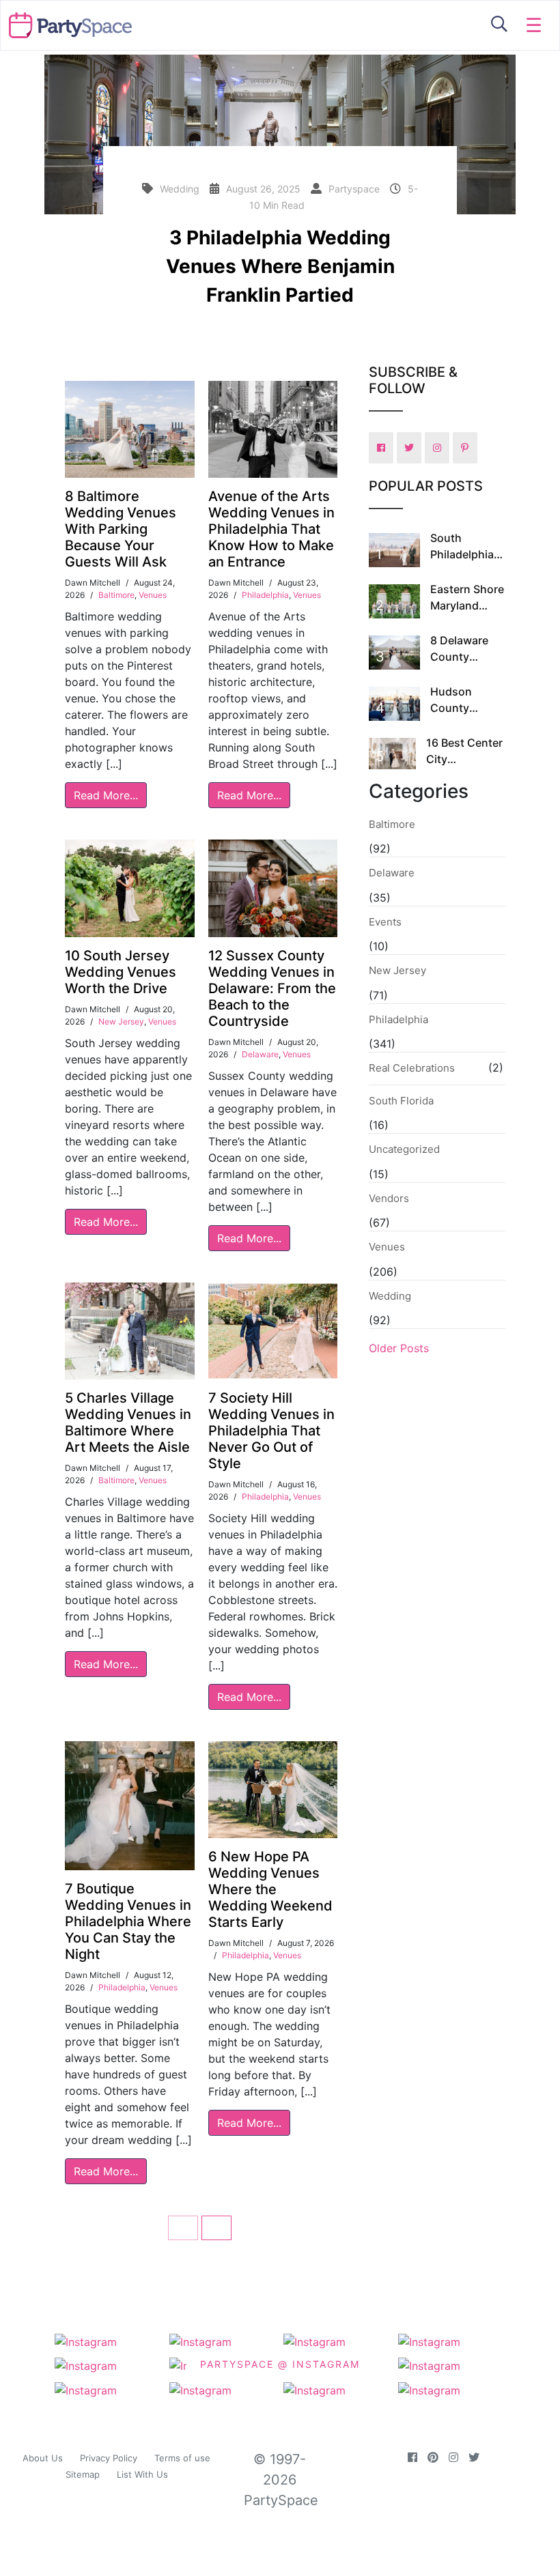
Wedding (390, 1296)
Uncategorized (404, 1149)
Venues (153, 595)
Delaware (260, 1054)
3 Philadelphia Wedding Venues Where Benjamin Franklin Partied (280, 266)
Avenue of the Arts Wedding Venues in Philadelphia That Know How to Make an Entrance (271, 529)
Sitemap (83, 2474)
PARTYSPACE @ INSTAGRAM (280, 2363)
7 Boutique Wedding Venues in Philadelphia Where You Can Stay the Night (128, 1921)
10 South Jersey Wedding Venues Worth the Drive (121, 972)
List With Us (142, 2474)
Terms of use (182, 2458)
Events (385, 922)
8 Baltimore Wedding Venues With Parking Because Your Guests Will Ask (121, 529)
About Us (43, 2458)
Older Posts (399, 1348)
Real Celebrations (412, 1068)
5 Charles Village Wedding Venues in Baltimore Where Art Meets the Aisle (128, 1422)
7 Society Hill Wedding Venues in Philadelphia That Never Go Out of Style (271, 1431)
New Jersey (121, 1021)
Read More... (106, 795)
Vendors (389, 1198)
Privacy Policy (109, 2458)
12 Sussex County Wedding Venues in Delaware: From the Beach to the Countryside (272, 988)
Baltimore (116, 595)
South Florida (401, 1101)
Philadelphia (265, 595)
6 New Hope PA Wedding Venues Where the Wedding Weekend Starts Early (270, 1889)
